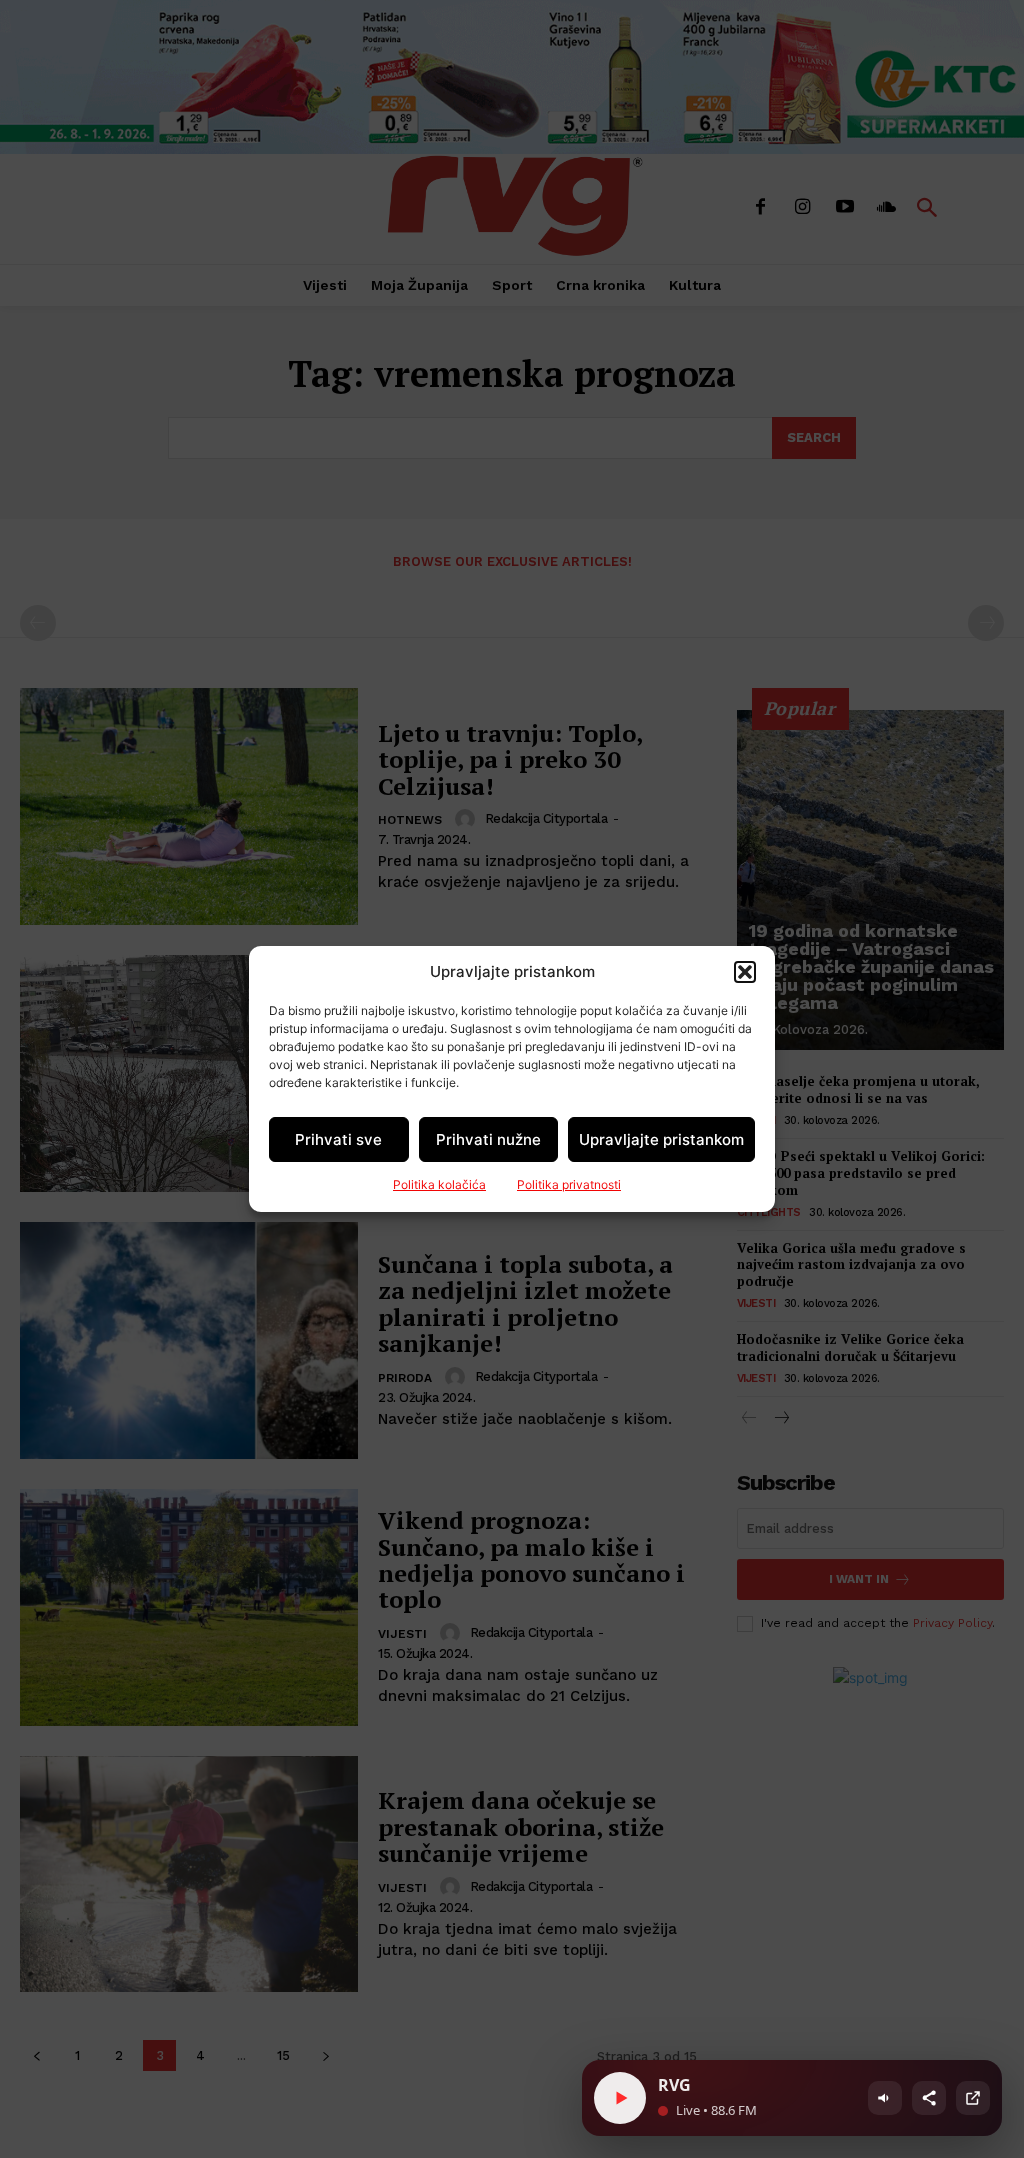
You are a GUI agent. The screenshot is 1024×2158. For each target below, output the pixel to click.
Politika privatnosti (569, 1184)
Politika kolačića (439, 1184)
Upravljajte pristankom (661, 1139)
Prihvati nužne (488, 1139)
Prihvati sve (338, 1139)
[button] (745, 972)
